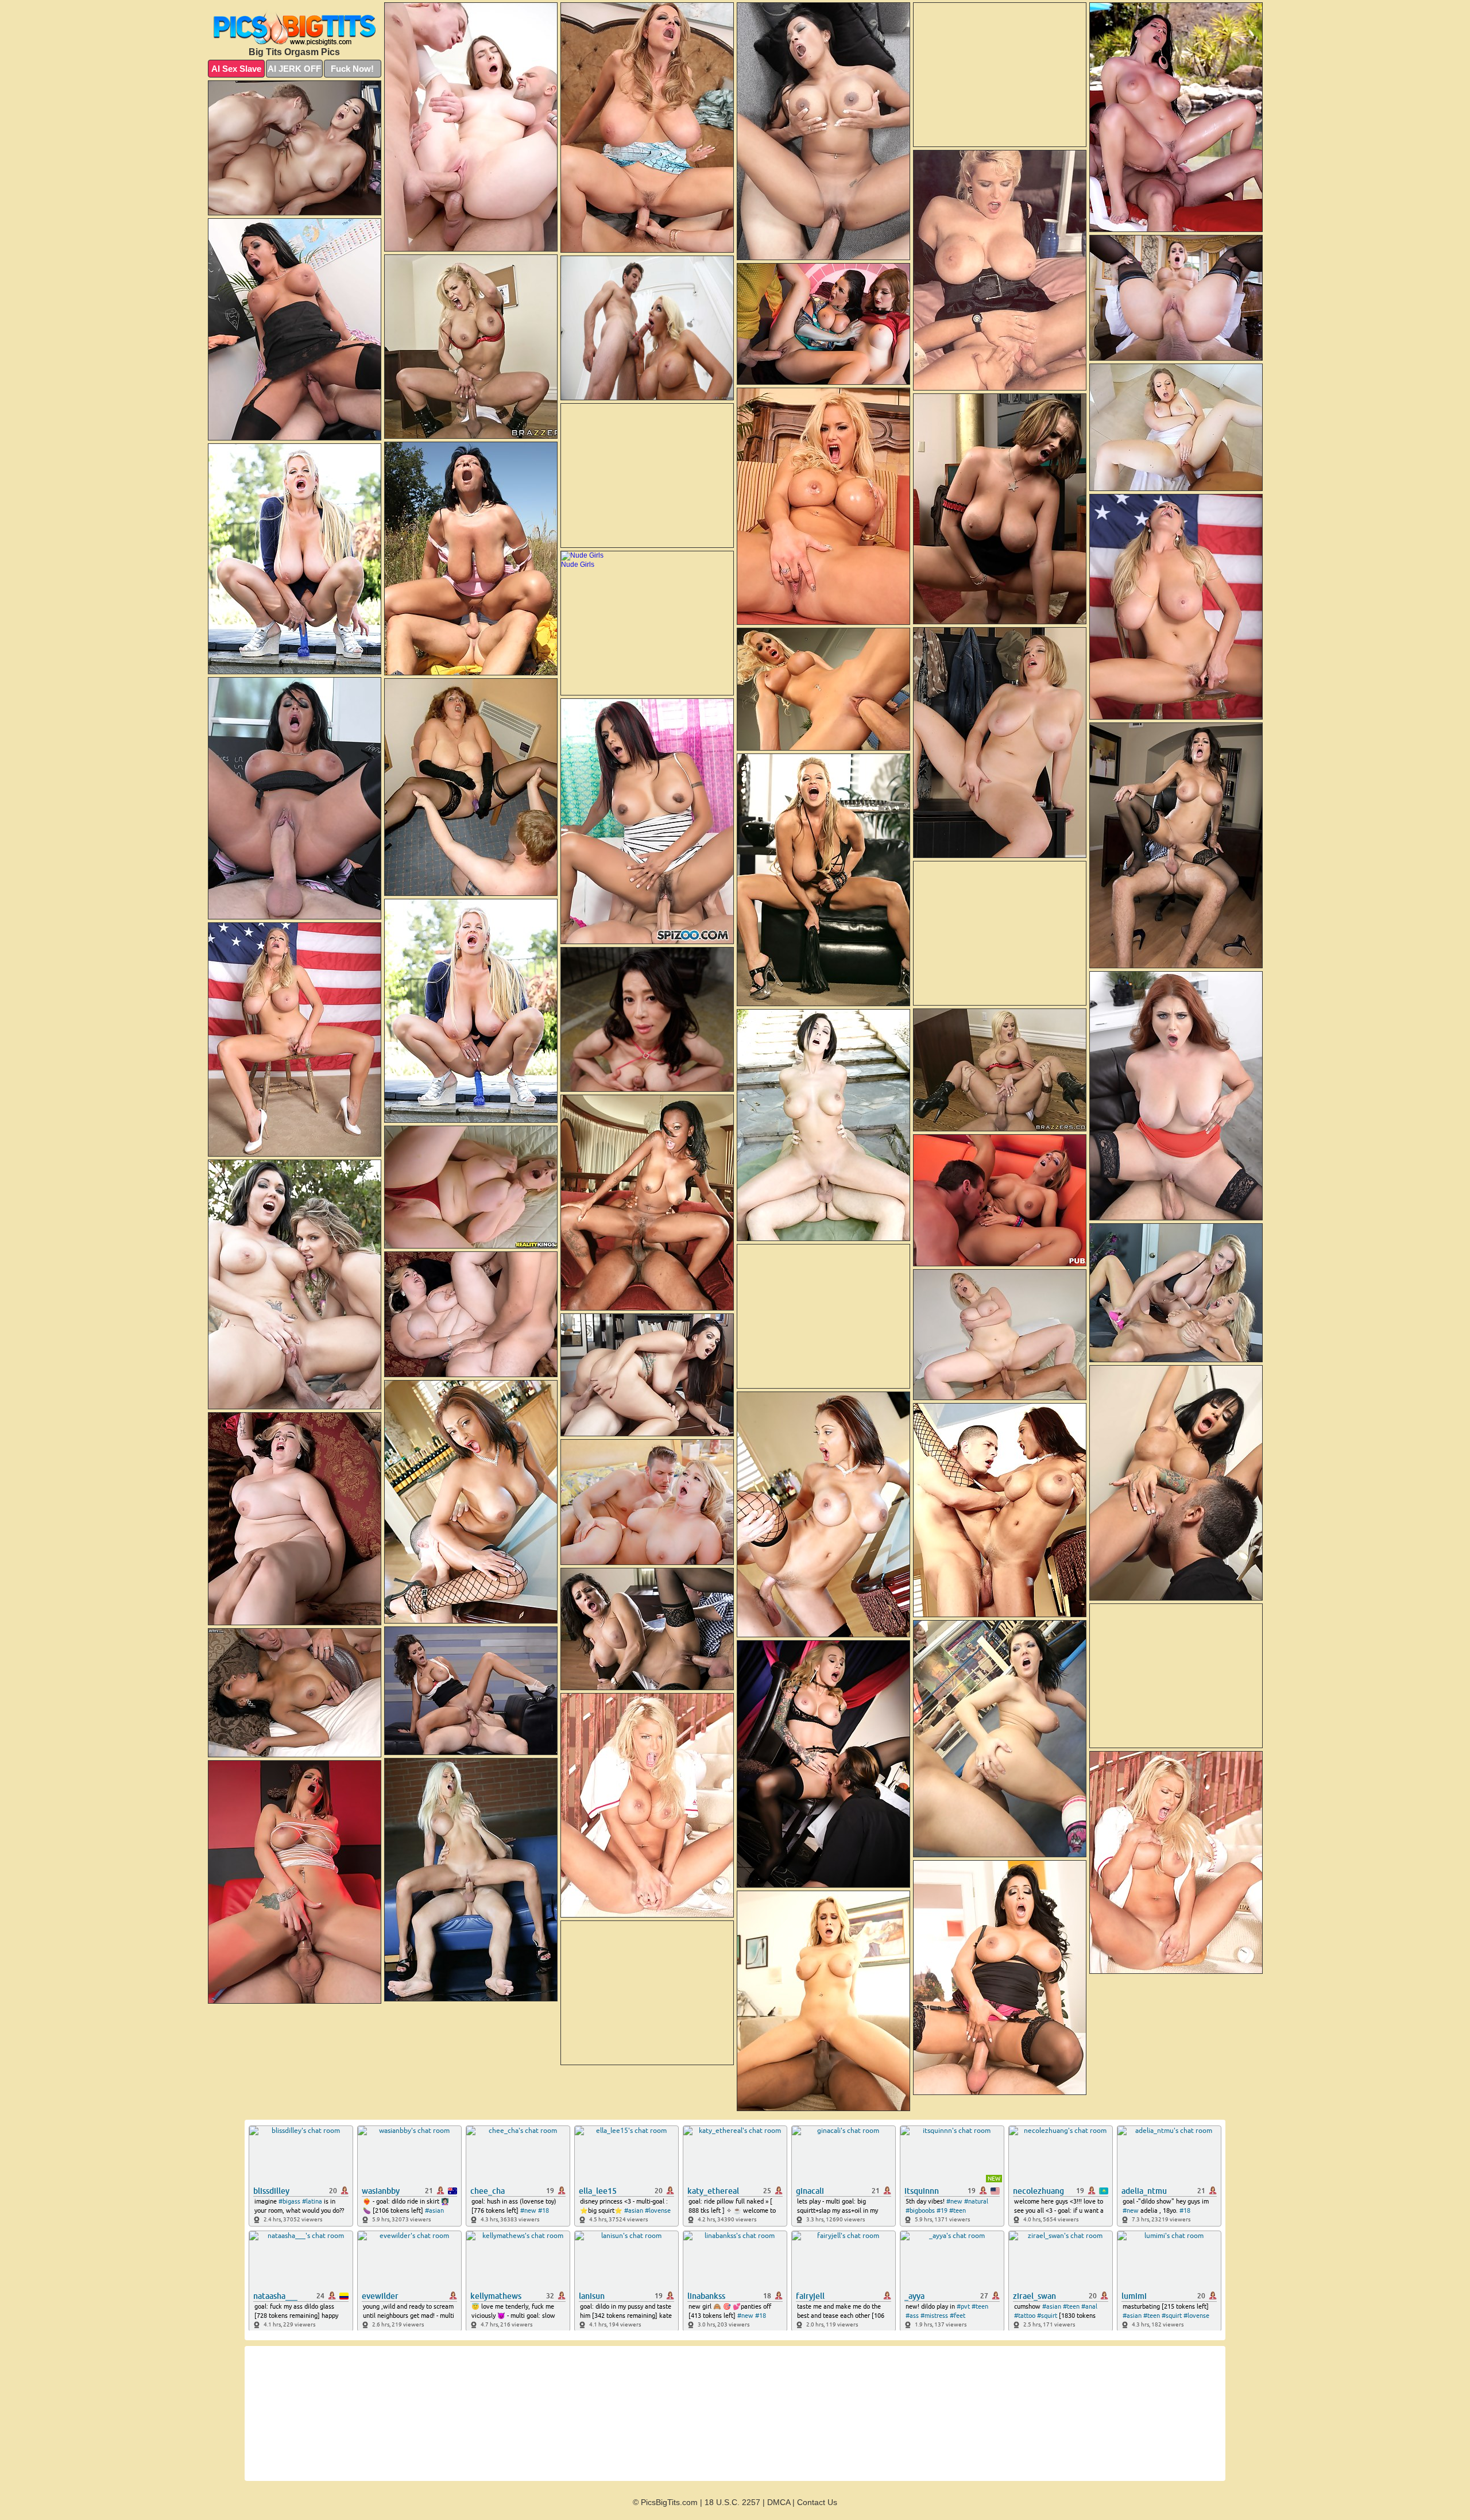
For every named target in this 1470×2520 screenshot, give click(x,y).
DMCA (779, 2502)
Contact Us (817, 2502)
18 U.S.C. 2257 (732, 2502)
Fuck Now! (352, 69)
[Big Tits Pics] (295, 27)
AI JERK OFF (294, 69)
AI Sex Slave (236, 69)
